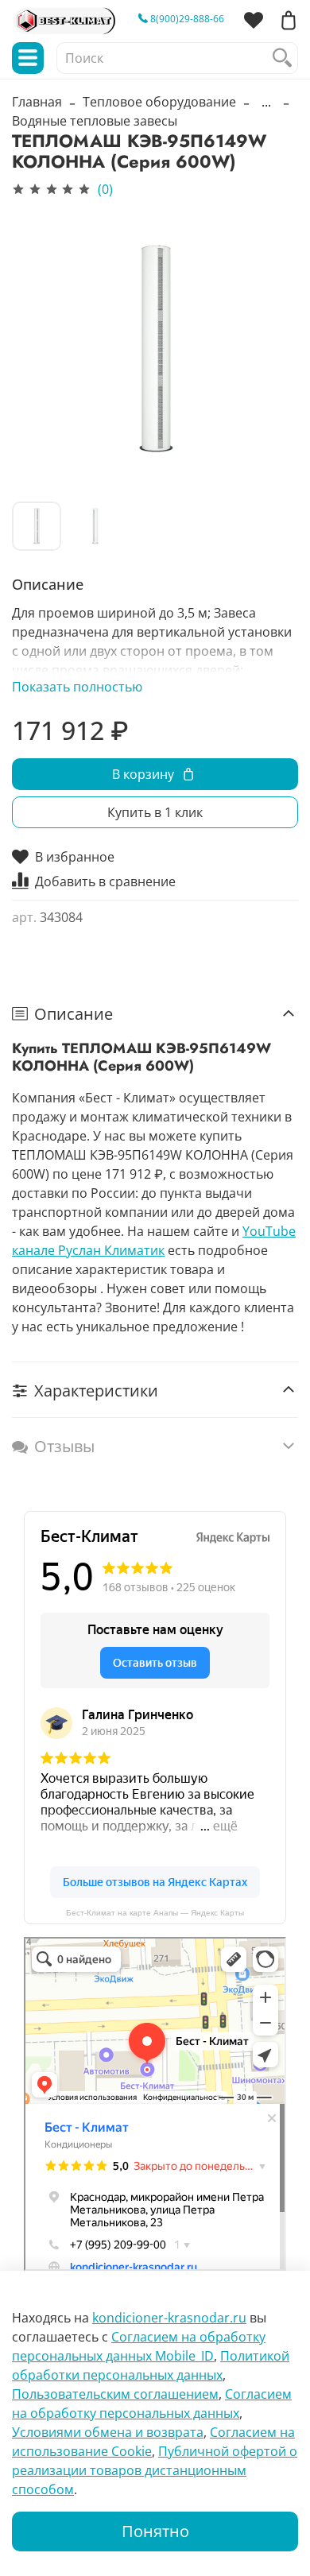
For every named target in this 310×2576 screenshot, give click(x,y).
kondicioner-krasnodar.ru (169, 2318)
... (266, 102)
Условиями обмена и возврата (108, 2432)
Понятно (155, 2531)
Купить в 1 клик (155, 812)
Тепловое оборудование (159, 102)
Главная (37, 102)
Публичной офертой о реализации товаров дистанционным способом (155, 2470)
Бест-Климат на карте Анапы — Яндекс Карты (155, 1913)
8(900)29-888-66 (186, 19)
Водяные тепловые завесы (95, 121)
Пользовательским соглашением (115, 2394)
